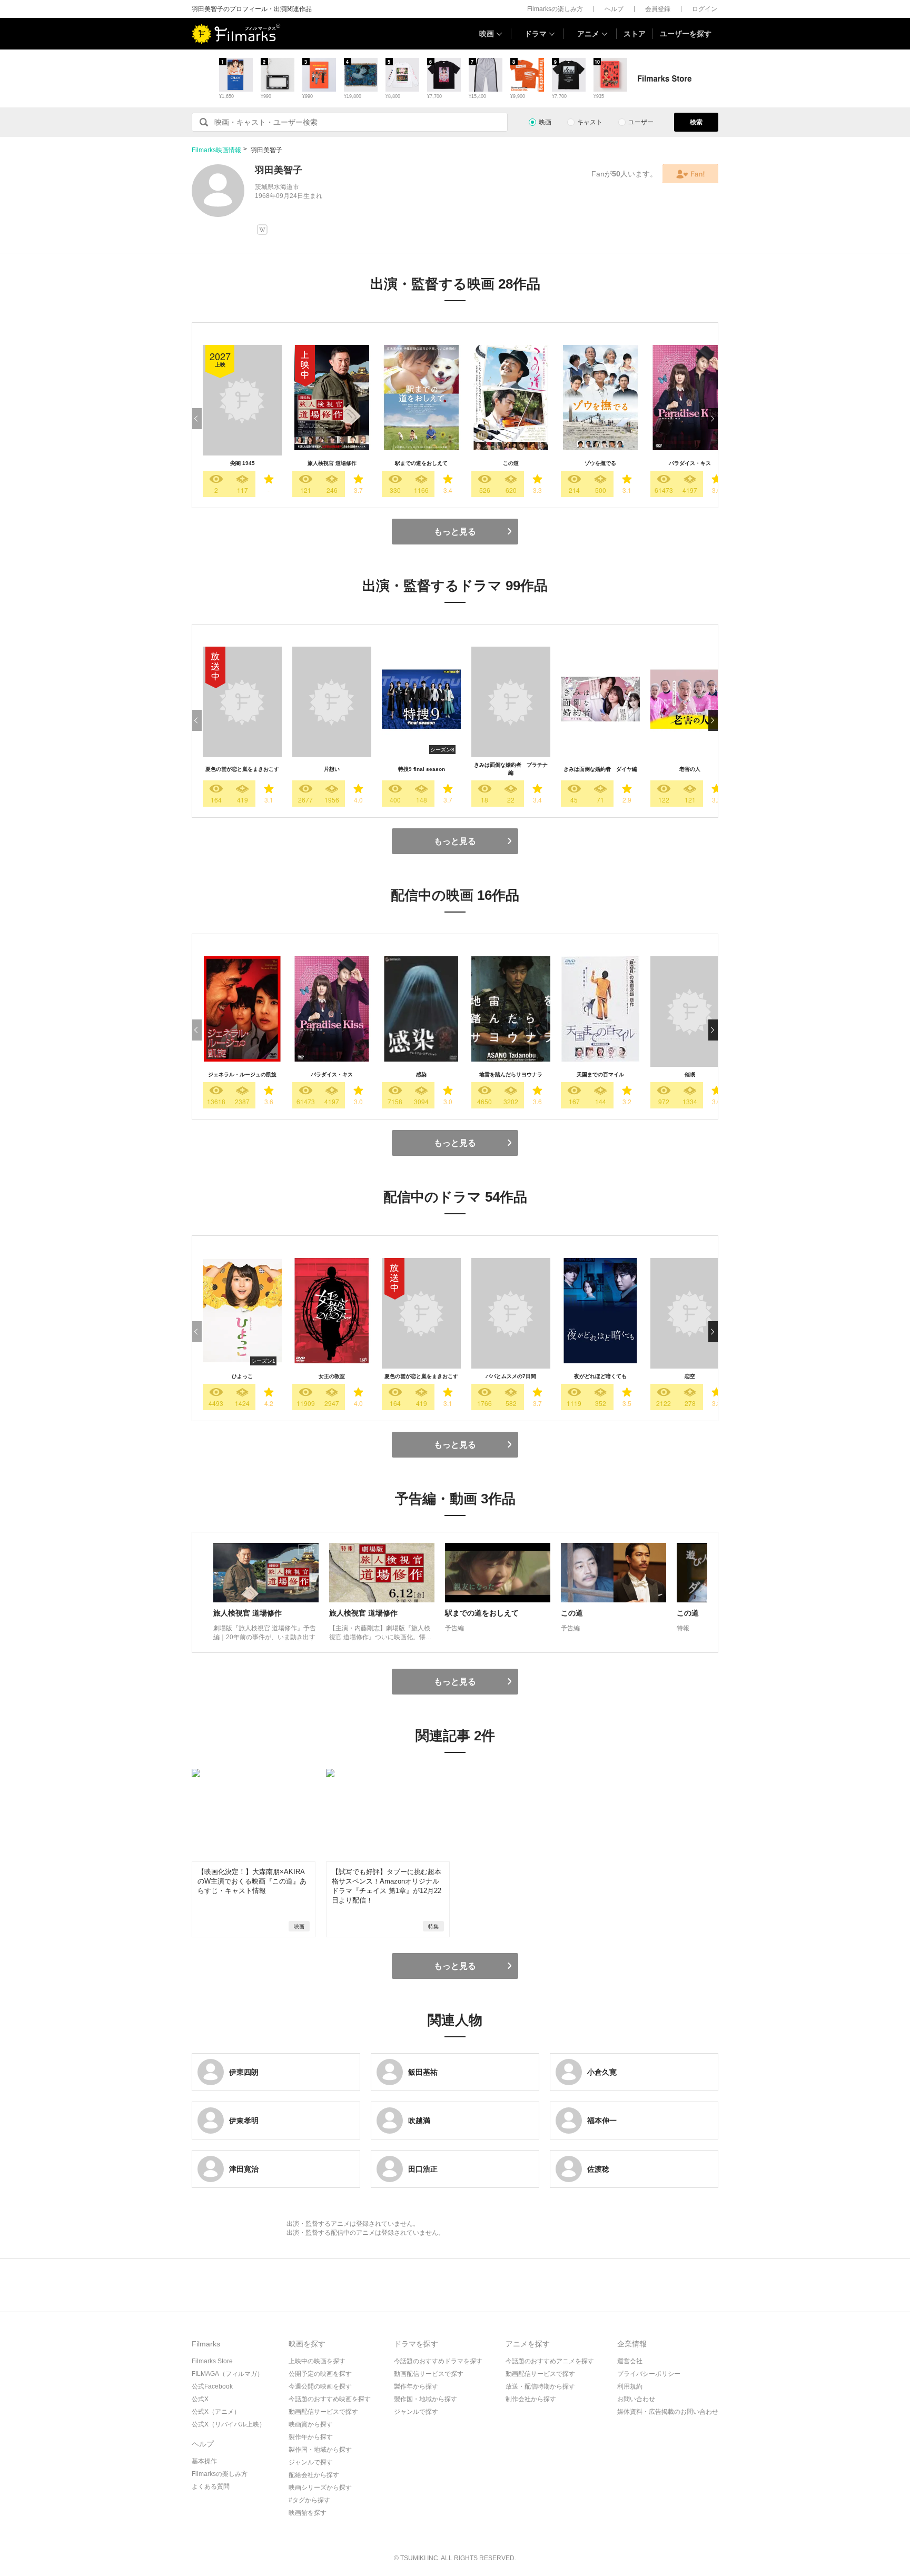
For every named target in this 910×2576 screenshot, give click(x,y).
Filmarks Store (212, 2361)
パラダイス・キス (690, 463)
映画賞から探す (311, 2424)
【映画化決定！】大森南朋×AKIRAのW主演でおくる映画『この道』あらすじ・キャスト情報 (252, 1881)
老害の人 (690, 769)
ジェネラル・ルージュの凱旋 (242, 1074)
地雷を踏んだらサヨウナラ (511, 1074)
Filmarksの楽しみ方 (555, 9)
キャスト (590, 122)
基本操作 (204, 2461)
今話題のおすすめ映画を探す (330, 2399)
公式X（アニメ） (216, 2412)
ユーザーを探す (686, 34)
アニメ (588, 34)
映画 (487, 34)
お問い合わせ (636, 2399)
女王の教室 (332, 1376)
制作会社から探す (531, 2399)
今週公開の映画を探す (320, 2386)
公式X (200, 2399)
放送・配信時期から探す (540, 2386)
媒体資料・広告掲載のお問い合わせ (668, 2412)
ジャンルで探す (311, 2462)
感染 (421, 1074)
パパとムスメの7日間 (511, 1376)
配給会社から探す (314, 2475)
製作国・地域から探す (320, 2450)
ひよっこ (242, 1376)
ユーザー (641, 122)
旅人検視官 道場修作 (332, 463)
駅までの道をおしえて (421, 463)
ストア (635, 34)
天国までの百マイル (600, 1074)
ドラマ (536, 34)
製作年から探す (311, 2437)
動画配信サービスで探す (323, 2412)
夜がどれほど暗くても (600, 1376)
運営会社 (630, 2361)
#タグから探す (309, 2500)
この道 (511, 463)
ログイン (705, 9)
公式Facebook (212, 2386)
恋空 (690, 1376)
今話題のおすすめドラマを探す (438, 2361)
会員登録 (658, 9)
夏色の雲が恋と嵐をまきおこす (242, 769)
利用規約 (630, 2386)
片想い (332, 769)
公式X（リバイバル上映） (229, 2424)
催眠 (690, 1074)
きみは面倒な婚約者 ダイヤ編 (600, 769)
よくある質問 (211, 2486)
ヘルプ (614, 9)
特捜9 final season (422, 769)
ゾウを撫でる (600, 463)
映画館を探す (308, 2513)
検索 (696, 122)
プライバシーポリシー (649, 2374)
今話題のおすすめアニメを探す (550, 2361)
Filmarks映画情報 (216, 150)
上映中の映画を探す (317, 2361)
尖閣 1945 (243, 463)
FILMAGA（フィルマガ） (227, 2374)
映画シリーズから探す (320, 2488)
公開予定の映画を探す (320, 2374)
